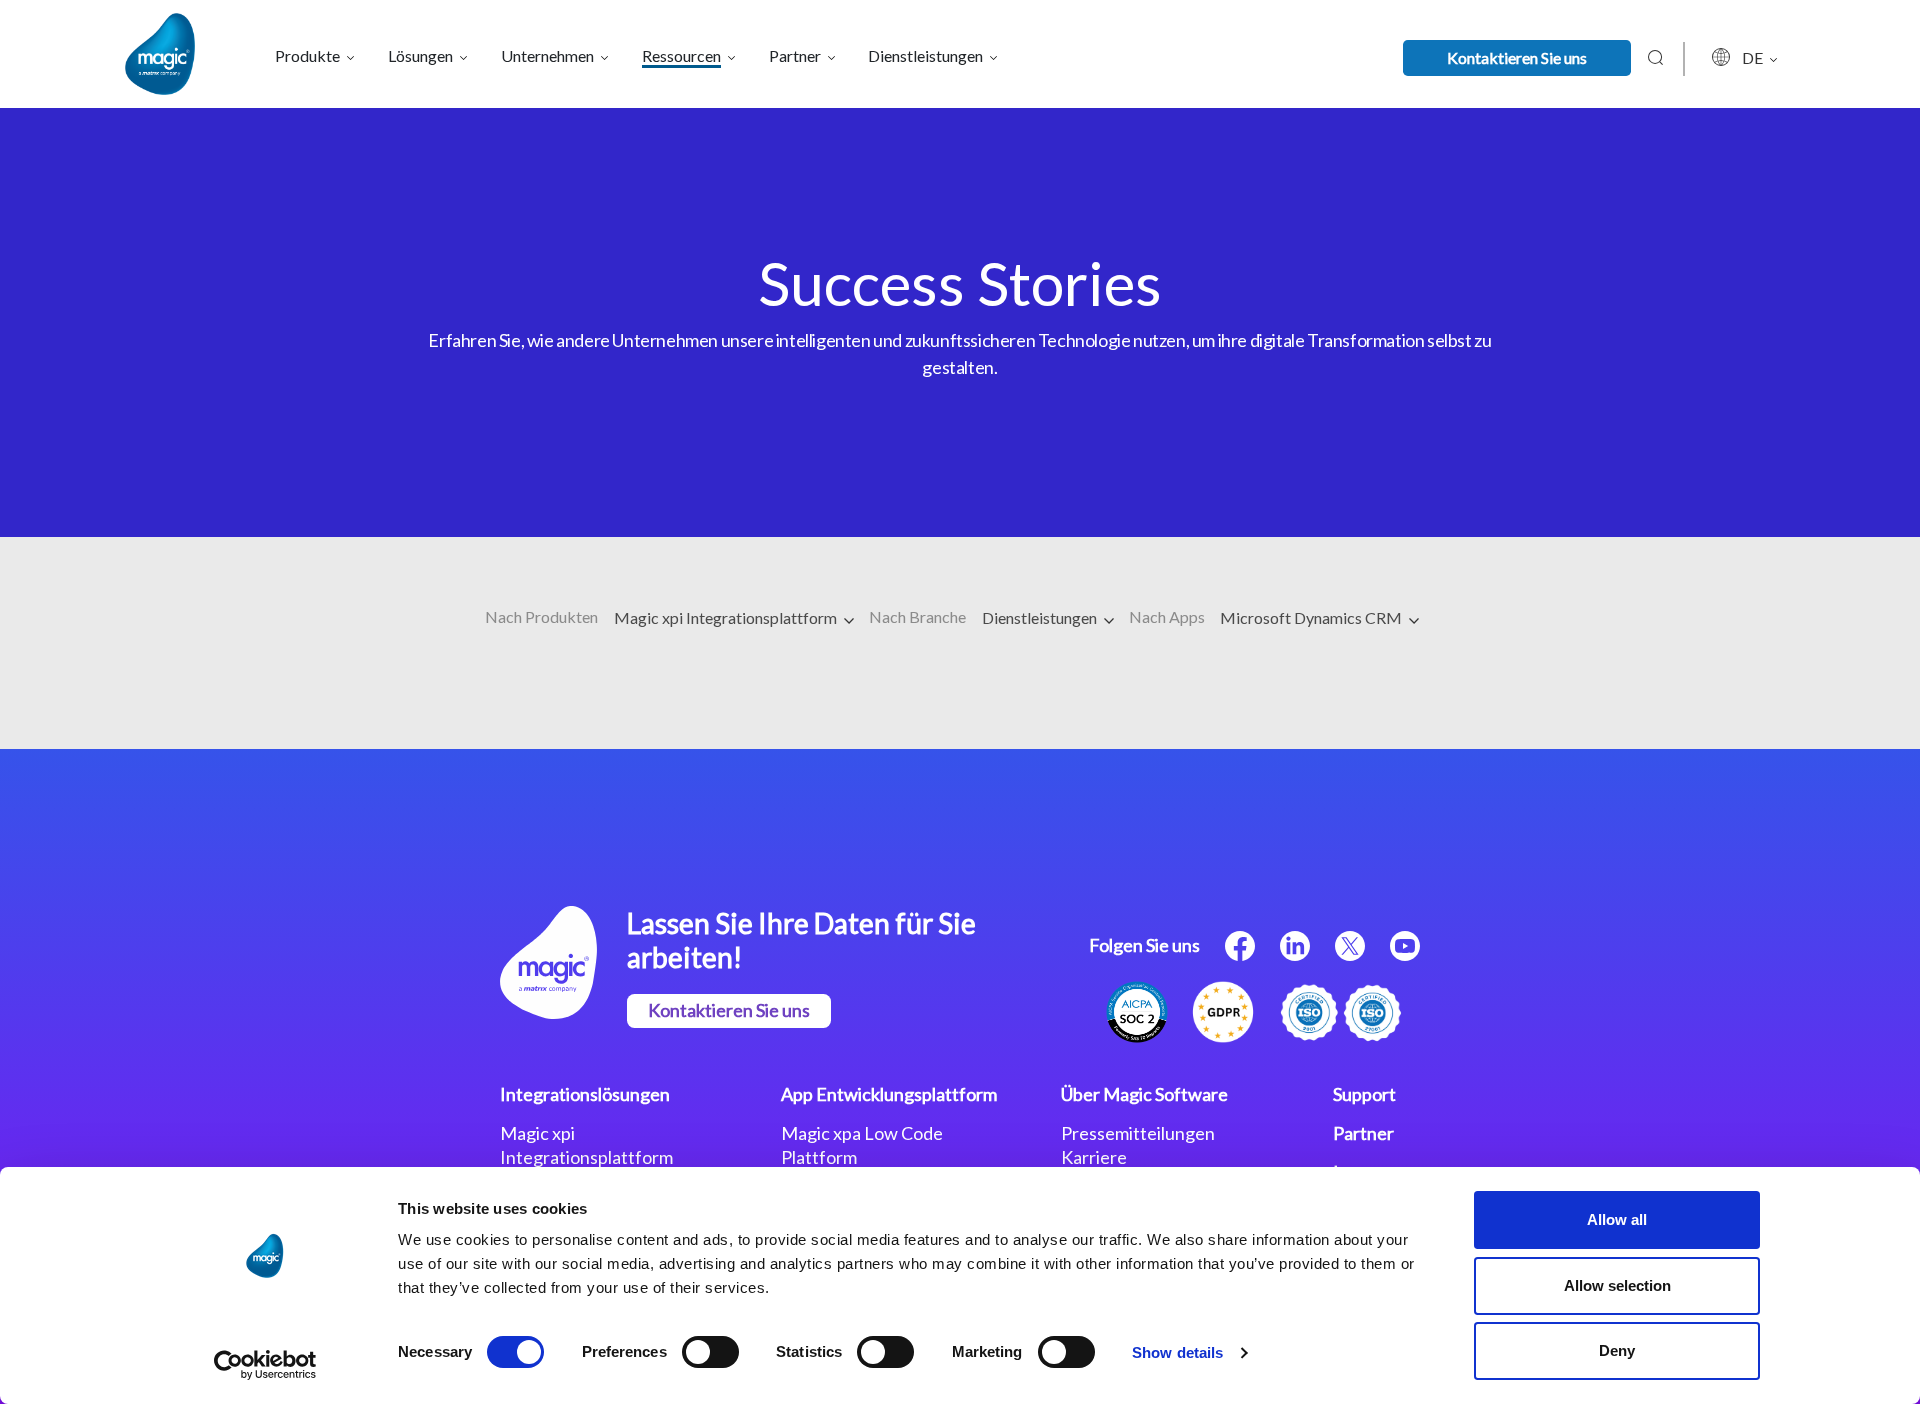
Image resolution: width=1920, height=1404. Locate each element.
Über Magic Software (1144, 1094)
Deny (1617, 1350)
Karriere (1094, 1157)
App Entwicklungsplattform (889, 1094)
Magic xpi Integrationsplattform (727, 617)
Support (1364, 1094)
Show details (1177, 1352)
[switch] (710, 1352)
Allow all (1617, 1219)
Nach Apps (1167, 616)
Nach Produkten (541, 616)
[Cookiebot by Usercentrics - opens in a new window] (265, 1365)
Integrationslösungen (585, 1094)
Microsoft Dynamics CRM (1312, 617)
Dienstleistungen (1041, 617)
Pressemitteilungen (1138, 1133)
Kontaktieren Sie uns (1517, 57)
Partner (1363, 1133)
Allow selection (1617, 1285)
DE (1754, 57)
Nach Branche (917, 616)
